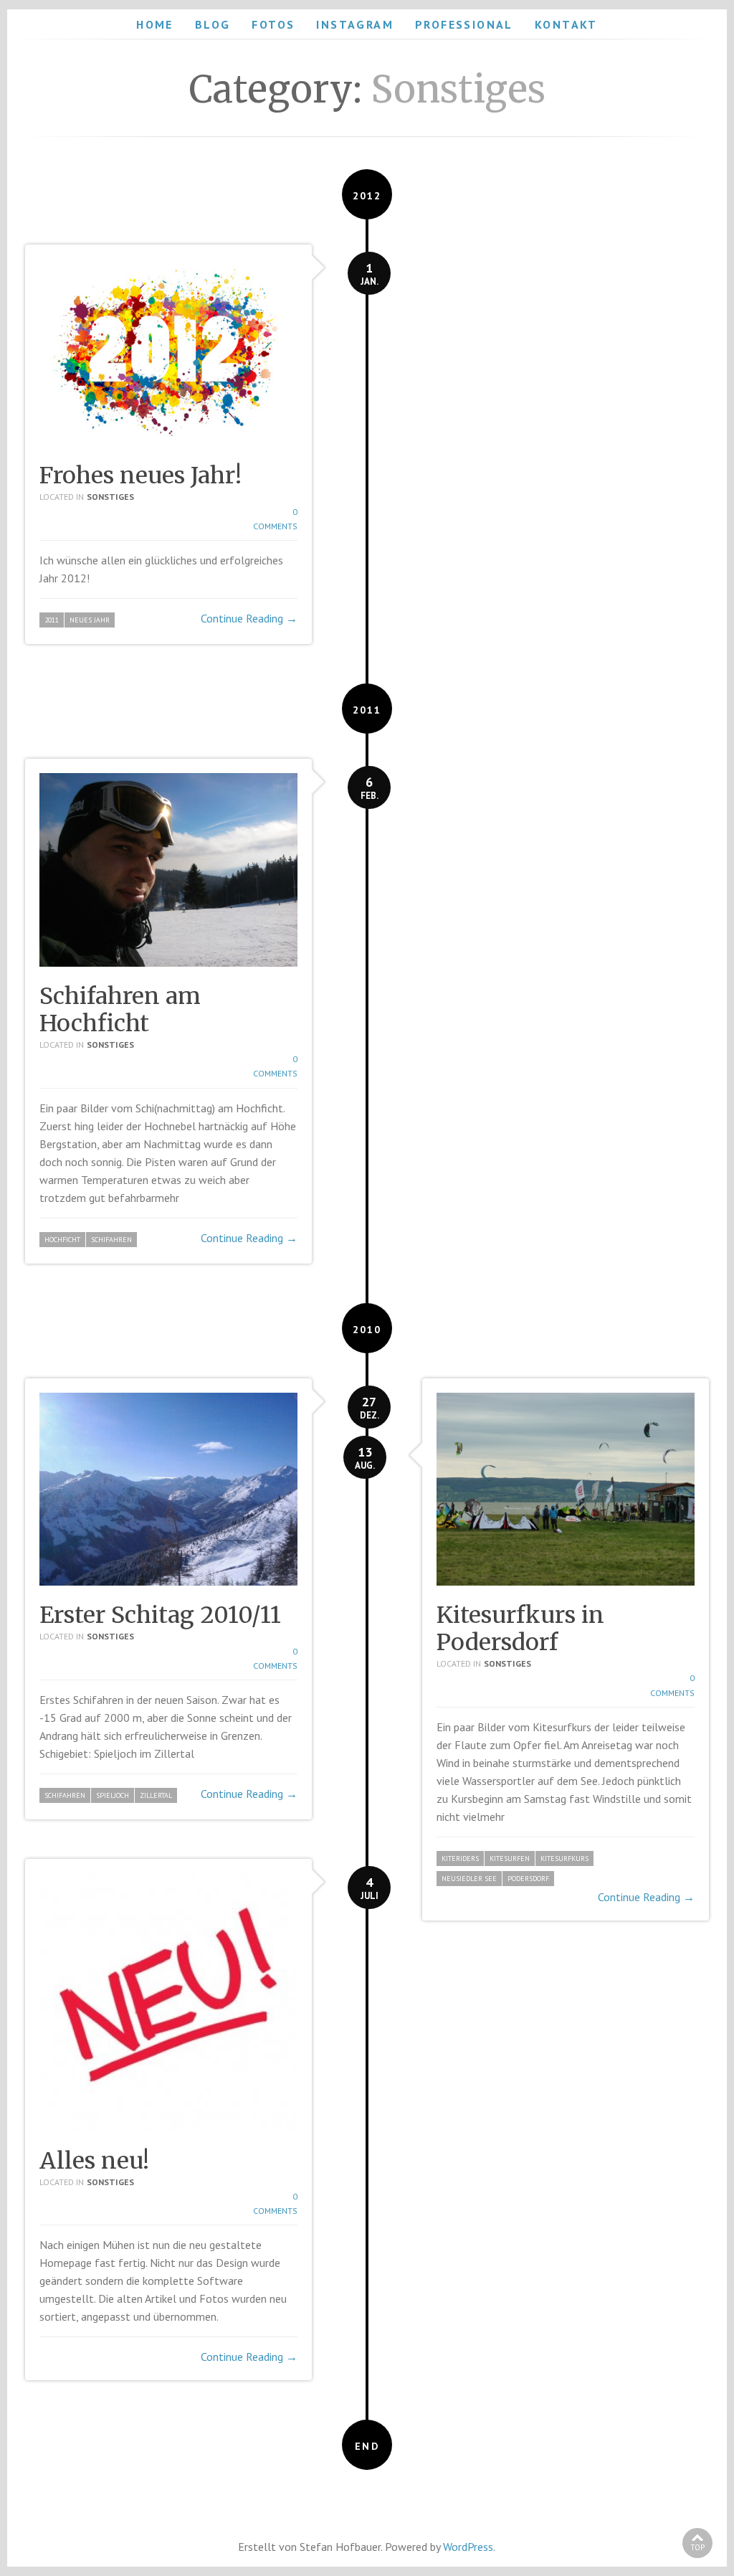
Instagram (355, 24)
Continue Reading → (249, 618)
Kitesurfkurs (564, 1858)
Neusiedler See (469, 1879)
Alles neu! (94, 2161)
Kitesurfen (510, 1858)
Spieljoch (113, 1795)
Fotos (273, 24)
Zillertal (156, 1795)
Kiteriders (460, 1858)
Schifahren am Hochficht (120, 1010)
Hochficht (62, 1240)
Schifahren (111, 1240)
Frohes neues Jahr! (140, 475)
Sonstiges (110, 497)
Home (155, 24)
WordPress (468, 2547)
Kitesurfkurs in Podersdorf (520, 1629)
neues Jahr (90, 620)
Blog (213, 24)
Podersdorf (528, 1879)
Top (697, 2547)
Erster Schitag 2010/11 (160, 1615)
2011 (52, 620)
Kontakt (566, 24)
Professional (464, 24)
